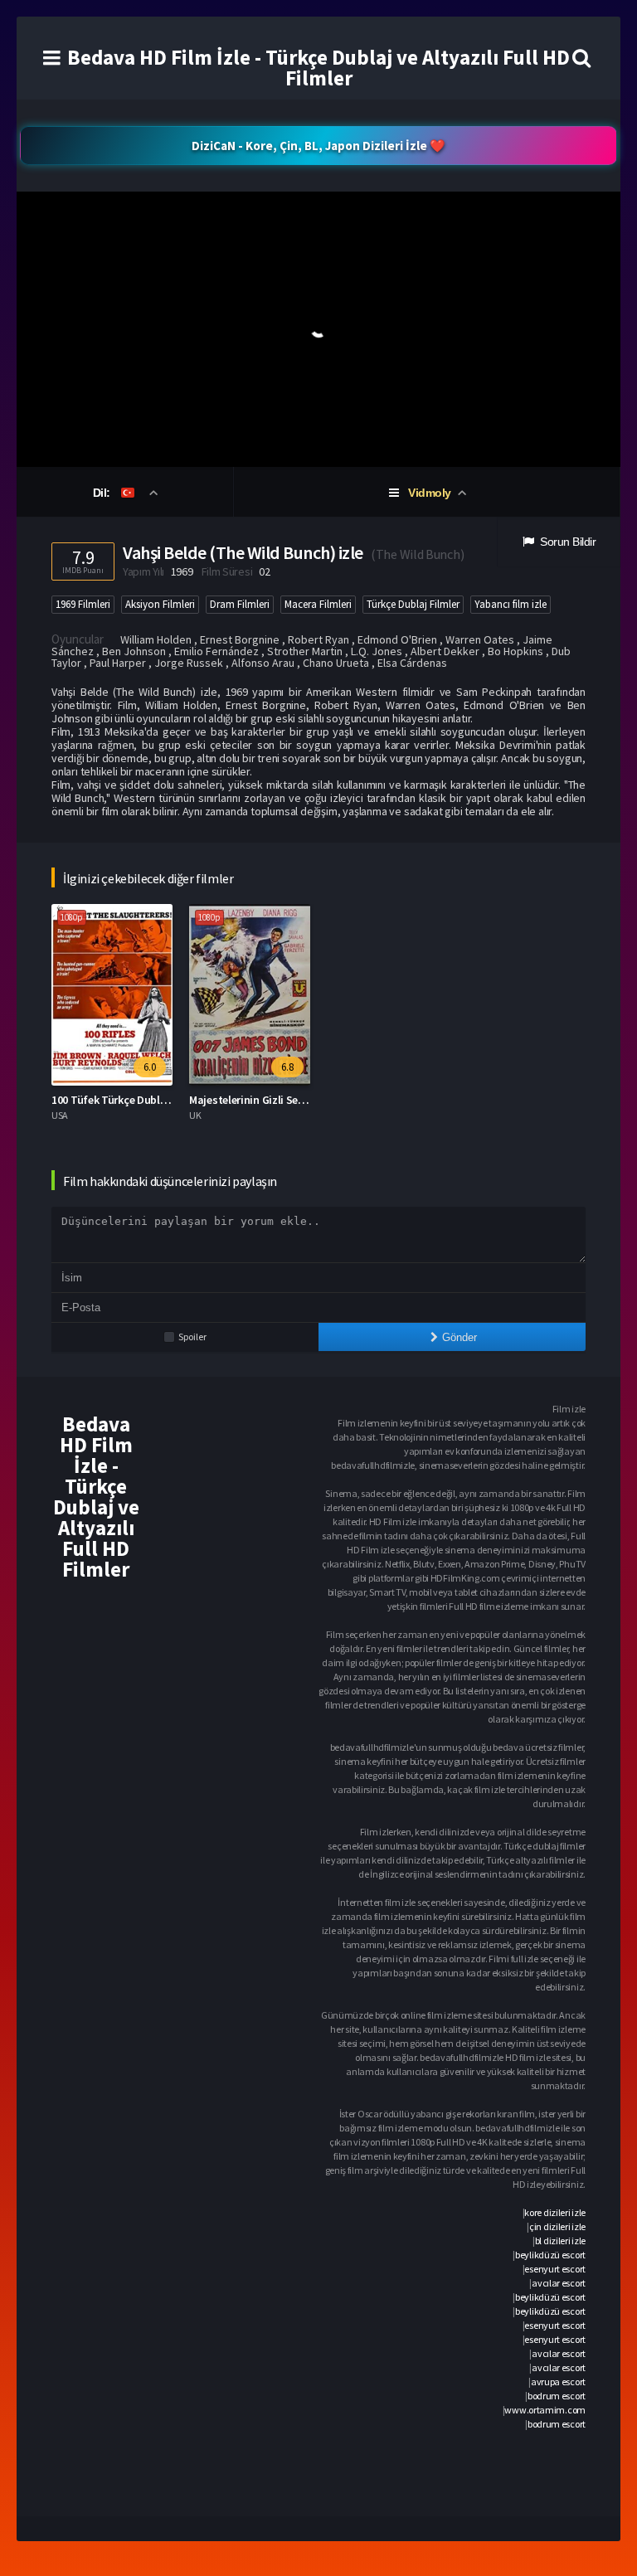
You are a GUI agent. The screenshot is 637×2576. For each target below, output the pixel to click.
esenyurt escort (555, 2269)
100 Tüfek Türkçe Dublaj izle (120, 1100)
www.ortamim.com (545, 2410)
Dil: (103, 493)
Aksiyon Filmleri (160, 604)
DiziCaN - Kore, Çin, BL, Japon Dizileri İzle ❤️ (318, 146)
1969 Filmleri (83, 604)
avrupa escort (558, 2382)
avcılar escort (559, 2283)
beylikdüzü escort (550, 2255)
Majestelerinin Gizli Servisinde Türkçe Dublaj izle (308, 1100)
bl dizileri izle (560, 2241)
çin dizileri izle (557, 2226)
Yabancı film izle (511, 604)
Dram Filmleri (240, 604)
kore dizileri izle (555, 2212)
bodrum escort (557, 2396)
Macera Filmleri (318, 604)
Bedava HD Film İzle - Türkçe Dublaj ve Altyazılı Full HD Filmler (318, 68)
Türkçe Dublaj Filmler (413, 604)
